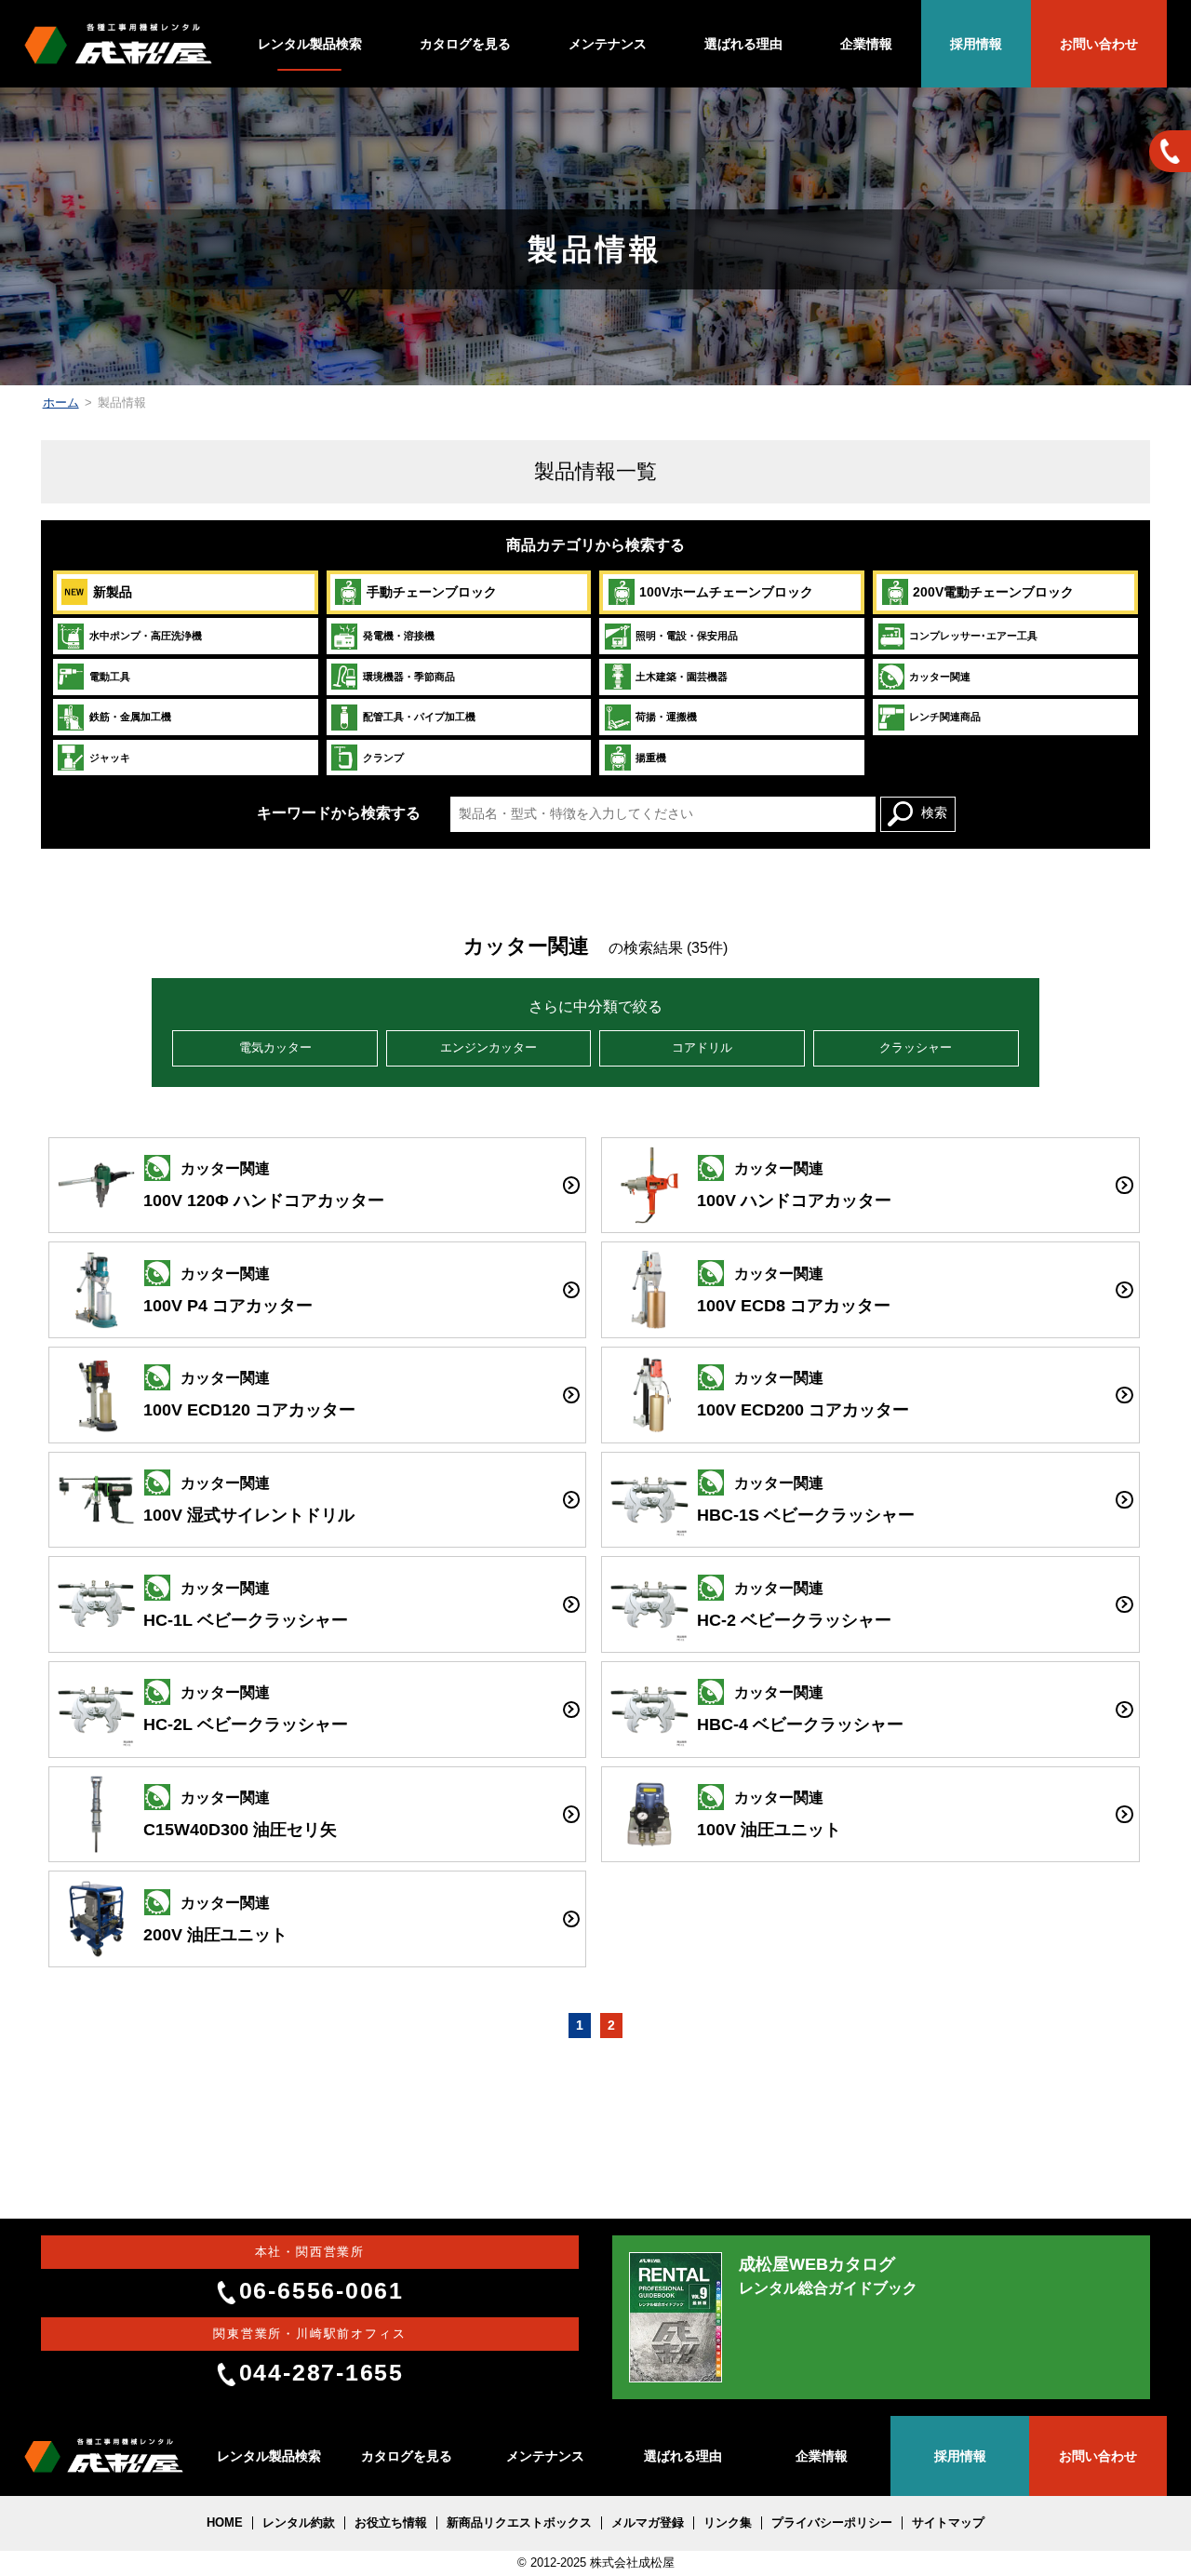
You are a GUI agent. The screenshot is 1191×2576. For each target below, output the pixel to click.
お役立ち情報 (391, 2523)
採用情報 (976, 44)
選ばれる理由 (743, 44)
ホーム (61, 403)
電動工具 (110, 677)
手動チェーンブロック (432, 592)
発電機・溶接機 (399, 636)
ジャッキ (110, 758)
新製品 (113, 592)
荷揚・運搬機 (666, 717)
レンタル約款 (299, 2523)
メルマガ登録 (648, 2523)
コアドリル (702, 1048)
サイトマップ (948, 2523)
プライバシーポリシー (832, 2523)
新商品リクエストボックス (519, 2523)
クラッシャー (916, 1048)
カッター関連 (940, 677)
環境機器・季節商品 (409, 677)
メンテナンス (608, 44)
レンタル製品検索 (310, 44)
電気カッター (275, 1048)
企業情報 (866, 44)
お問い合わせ (1099, 44)
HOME (225, 2523)
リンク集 (728, 2523)
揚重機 (651, 758)
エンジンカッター (488, 1048)
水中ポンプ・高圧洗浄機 (146, 636)
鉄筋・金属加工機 (130, 717)
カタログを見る (465, 44)
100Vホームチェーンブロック (726, 592)
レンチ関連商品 (945, 717)
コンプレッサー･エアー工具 (973, 636)
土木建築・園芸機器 (682, 677)
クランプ (383, 758)
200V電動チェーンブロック (993, 592)
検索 (934, 813)
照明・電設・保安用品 (687, 636)
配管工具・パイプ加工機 (419, 717)
